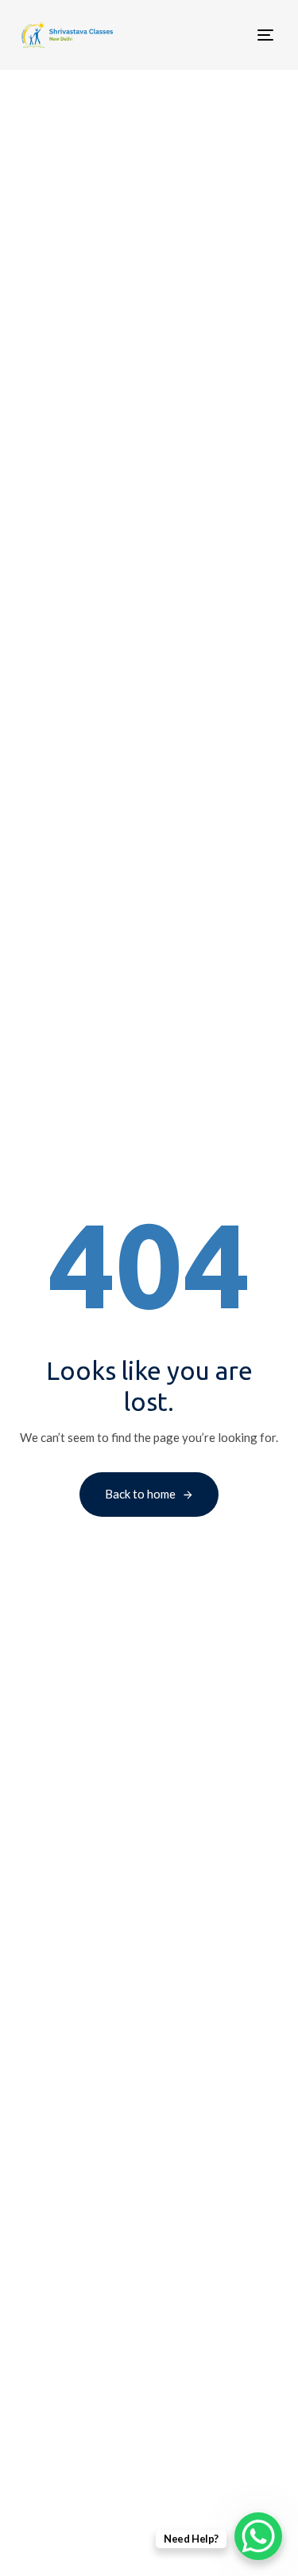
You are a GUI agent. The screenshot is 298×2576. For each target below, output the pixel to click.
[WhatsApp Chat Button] (258, 2536)
